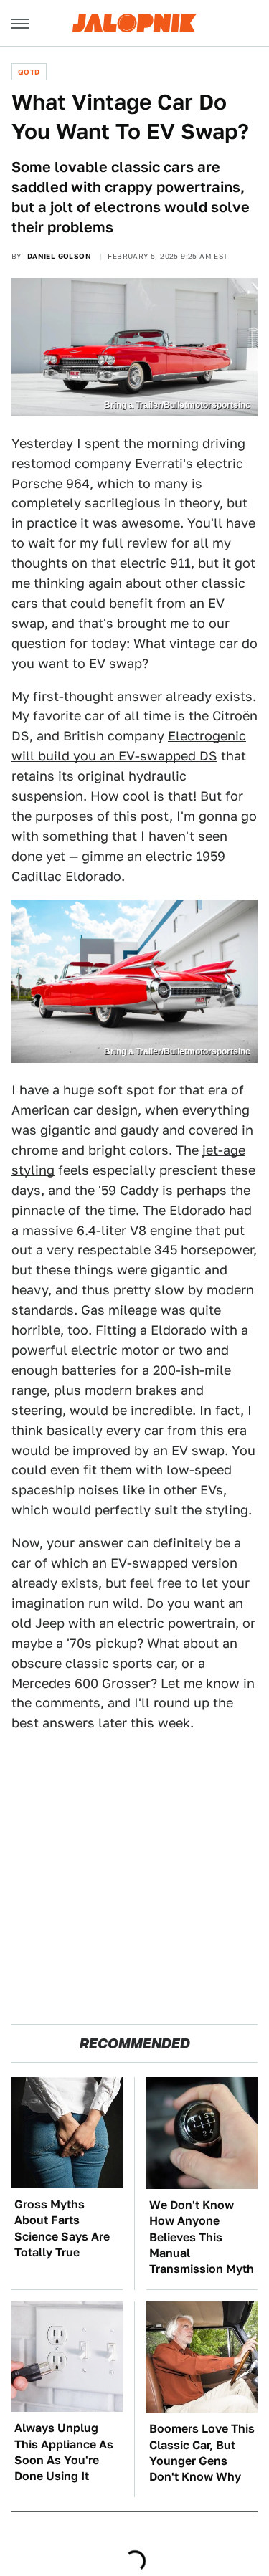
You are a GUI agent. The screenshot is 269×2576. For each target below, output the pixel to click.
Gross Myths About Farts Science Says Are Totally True (62, 2228)
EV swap (115, 663)
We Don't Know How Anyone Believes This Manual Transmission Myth (202, 2237)
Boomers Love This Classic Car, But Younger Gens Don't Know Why (202, 2453)
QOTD (29, 72)
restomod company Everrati (97, 463)
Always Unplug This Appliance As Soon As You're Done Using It (64, 2452)
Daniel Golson (59, 256)
